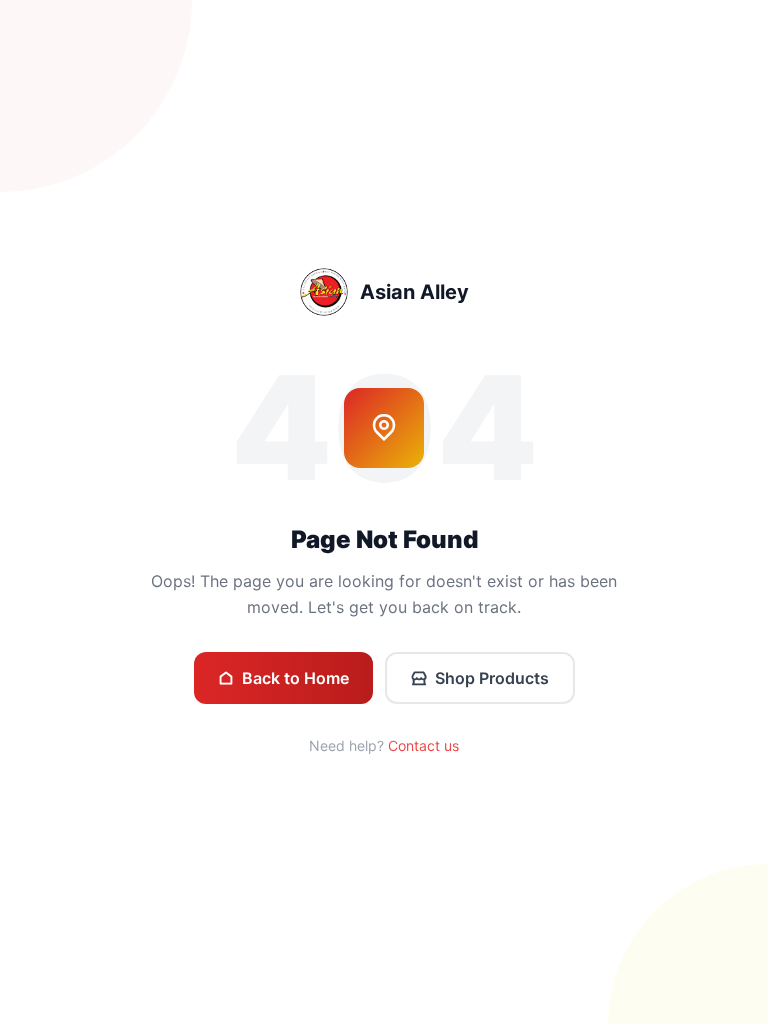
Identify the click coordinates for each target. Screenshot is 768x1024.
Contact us (423, 745)
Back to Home (295, 678)
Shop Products (492, 678)
